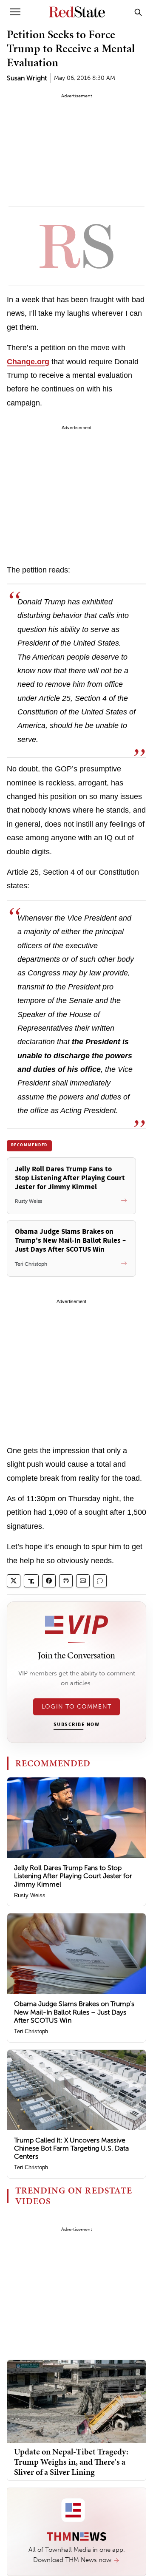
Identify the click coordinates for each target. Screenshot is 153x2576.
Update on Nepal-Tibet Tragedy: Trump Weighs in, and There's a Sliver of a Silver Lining (71, 2462)
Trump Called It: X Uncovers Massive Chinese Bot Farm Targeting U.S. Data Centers (71, 2148)
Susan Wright (27, 78)
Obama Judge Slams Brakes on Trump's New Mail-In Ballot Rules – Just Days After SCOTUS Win (74, 2012)
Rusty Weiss (30, 1895)
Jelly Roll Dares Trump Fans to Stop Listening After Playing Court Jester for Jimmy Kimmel (73, 1876)
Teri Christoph (31, 2031)
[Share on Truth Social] (31, 1581)
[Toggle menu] (15, 12)
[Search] (138, 12)
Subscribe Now (76, 1725)
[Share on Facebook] (49, 1581)
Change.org (28, 362)
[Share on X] (14, 1581)
